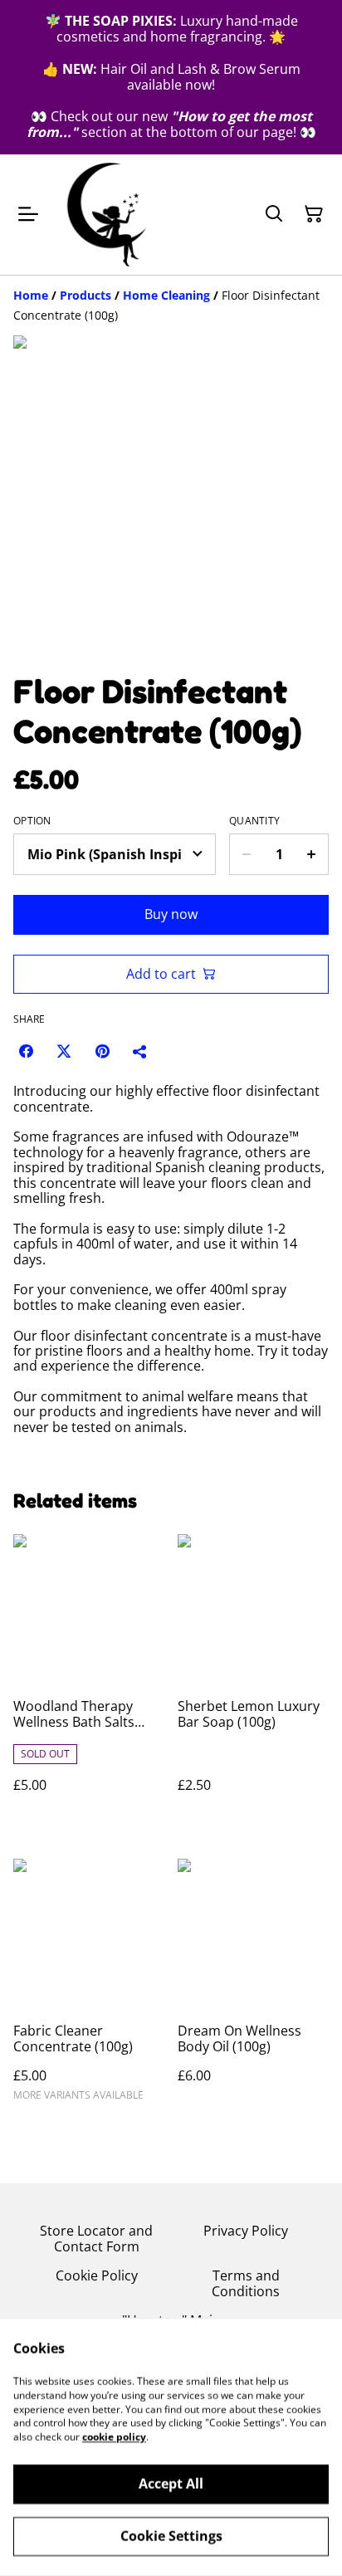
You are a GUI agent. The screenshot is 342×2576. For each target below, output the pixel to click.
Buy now (171, 914)
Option (32, 821)
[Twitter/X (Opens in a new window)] (64, 1051)
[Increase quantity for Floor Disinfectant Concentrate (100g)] (312, 854)
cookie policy (114, 2437)
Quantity (254, 821)
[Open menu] (28, 214)
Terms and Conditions (246, 2283)
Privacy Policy (246, 2231)
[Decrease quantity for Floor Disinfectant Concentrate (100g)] (246, 854)
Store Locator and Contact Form (96, 2239)
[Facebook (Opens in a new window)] (26, 1051)
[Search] (274, 214)
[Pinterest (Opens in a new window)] (102, 1051)
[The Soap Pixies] (107, 215)
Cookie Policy (97, 2275)
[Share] (140, 1051)
